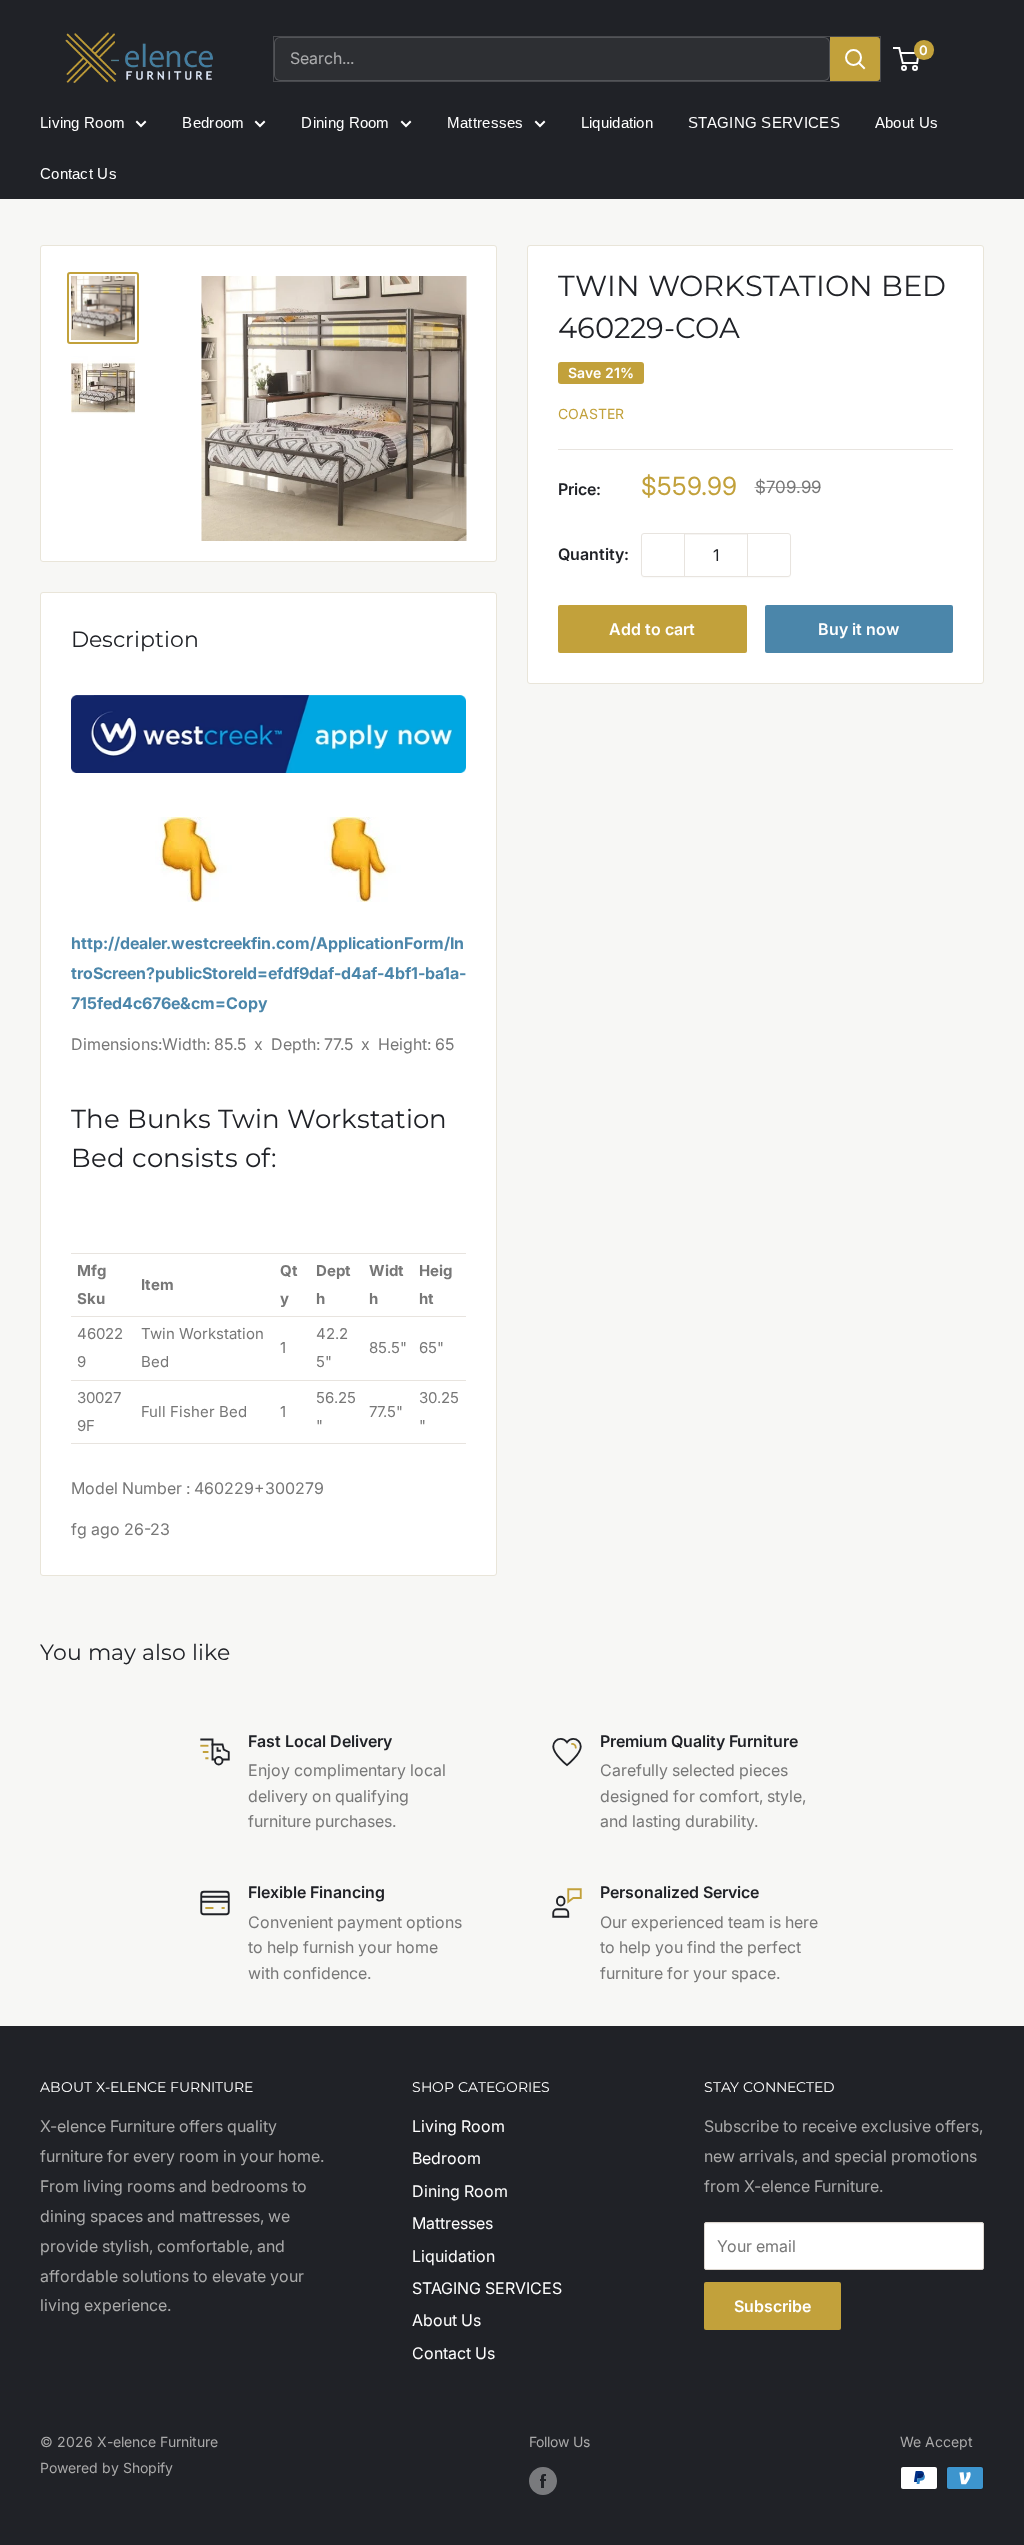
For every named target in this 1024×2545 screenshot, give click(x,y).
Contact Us (78, 173)
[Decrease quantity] (663, 555)
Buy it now (858, 629)
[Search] (855, 59)
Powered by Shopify (106, 2467)
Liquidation (617, 122)
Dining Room (345, 122)
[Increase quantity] (769, 555)
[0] (907, 59)
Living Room (82, 122)
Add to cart (652, 629)
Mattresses (485, 122)
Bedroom (213, 122)
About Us (906, 122)
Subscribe (772, 2306)
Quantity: (593, 554)
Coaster (591, 413)
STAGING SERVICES (764, 122)
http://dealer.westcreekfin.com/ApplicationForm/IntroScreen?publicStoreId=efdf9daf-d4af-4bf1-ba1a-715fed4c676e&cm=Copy (268, 973)
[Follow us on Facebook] (543, 2480)
